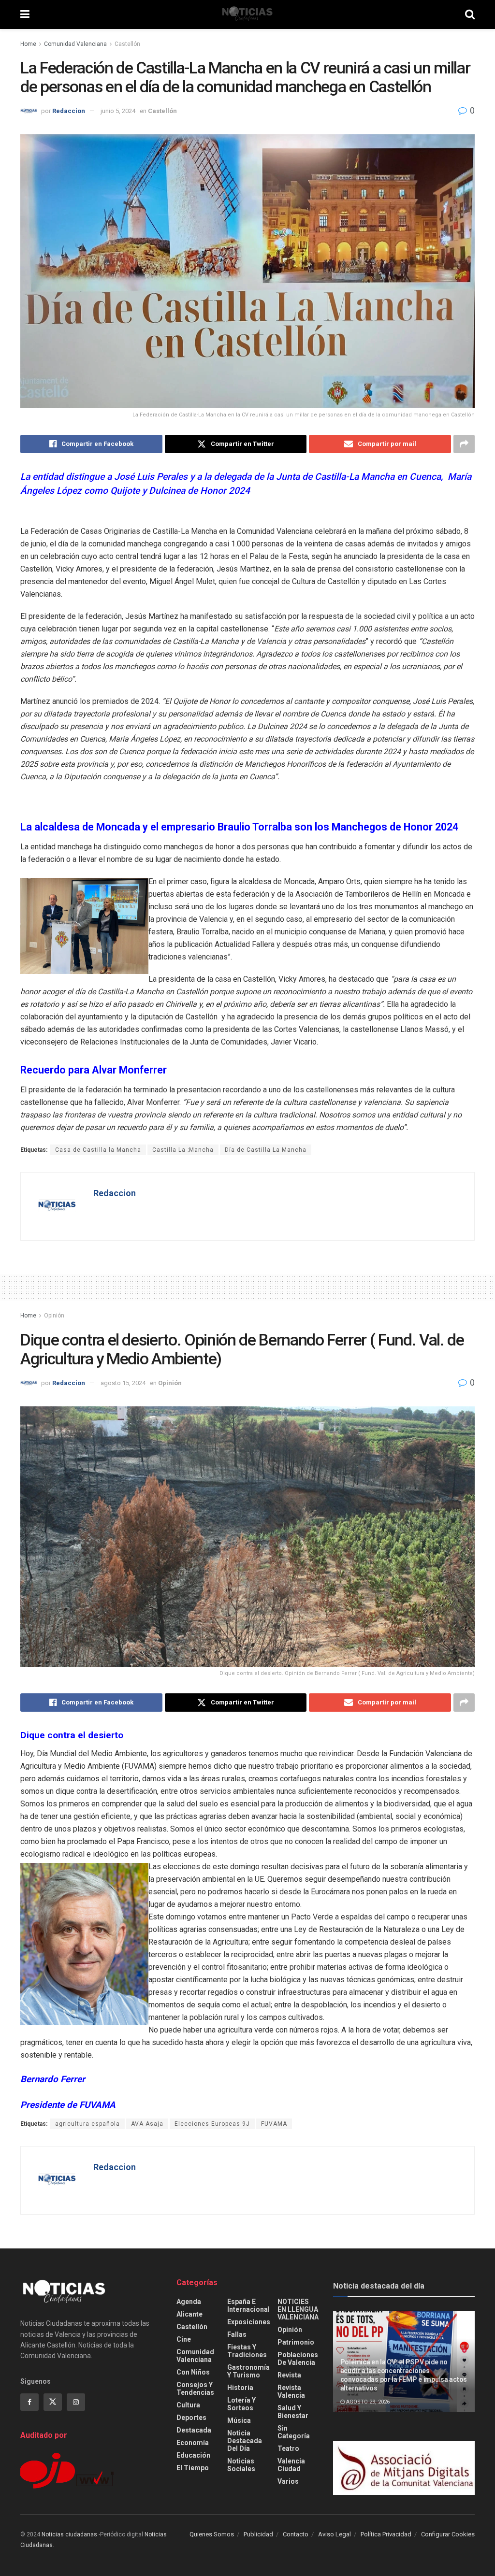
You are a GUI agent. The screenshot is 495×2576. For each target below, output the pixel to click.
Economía (193, 2443)
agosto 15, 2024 (123, 1383)
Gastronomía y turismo (248, 2371)
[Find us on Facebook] (29, 2402)
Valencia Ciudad (291, 2465)
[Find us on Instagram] (76, 2402)
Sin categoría (294, 2432)
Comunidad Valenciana (75, 44)
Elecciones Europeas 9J (212, 2124)
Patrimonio (296, 2342)
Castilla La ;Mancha (183, 1150)
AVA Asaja (147, 2124)
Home (28, 44)
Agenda (189, 2302)
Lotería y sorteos (241, 2404)
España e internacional (248, 2305)
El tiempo (193, 2468)
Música (239, 2420)
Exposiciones (249, 2322)
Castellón (127, 44)
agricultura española (87, 2124)
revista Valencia (291, 2391)
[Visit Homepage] (247, 14)
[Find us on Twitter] (53, 2402)
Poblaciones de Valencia (298, 2359)
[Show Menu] (25, 14)
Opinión (54, 1316)
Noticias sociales (241, 2465)
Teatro (288, 2448)
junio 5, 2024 (118, 111)
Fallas (237, 2334)
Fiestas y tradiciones (247, 2351)
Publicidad (258, 2534)
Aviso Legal (335, 2534)
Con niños (193, 2372)
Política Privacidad (386, 2534)
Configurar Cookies (448, 2534)
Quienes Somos (212, 2534)
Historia (240, 2388)
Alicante (189, 2314)
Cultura (188, 2405)
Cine (184, 2339)
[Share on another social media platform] (464, 444)
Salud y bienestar (293, 2412)
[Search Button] (470, 14)
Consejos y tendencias (195, 2389)
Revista (289, 2375)
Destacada (194, 2430)
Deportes (191, 2418)
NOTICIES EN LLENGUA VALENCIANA (298, 2309)
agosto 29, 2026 (367, 2402)
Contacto (296, 2534)
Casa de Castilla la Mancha (98, 1150)
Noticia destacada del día (245, 2441)
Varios (288, 2481)
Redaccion (69, 111)
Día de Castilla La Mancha (266, 1150)
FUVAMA (274, 2124)
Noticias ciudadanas (69, 2534)
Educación (193, 2455)
